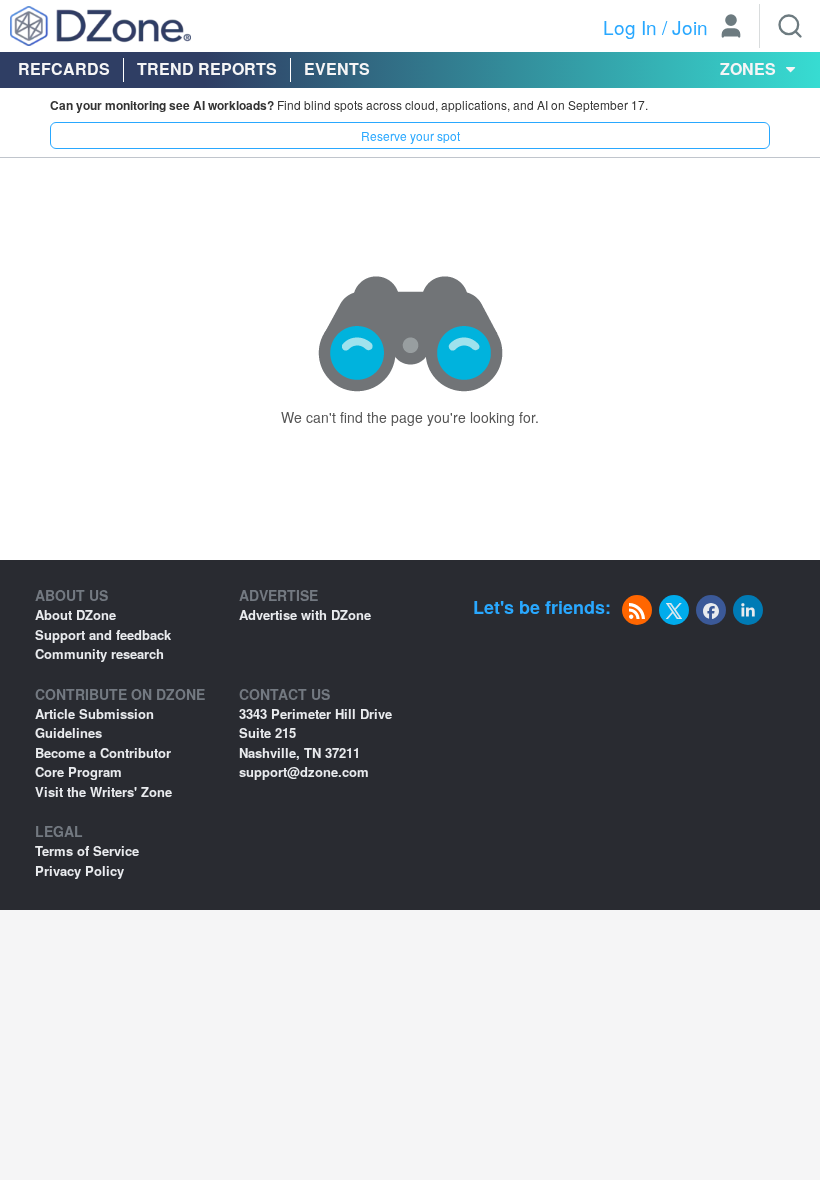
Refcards (64, 68)
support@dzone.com (304, 771)
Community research (99, 653)
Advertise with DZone (305, 614)
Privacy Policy (79, 870)
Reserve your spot (410, 135)
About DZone (75, 614)
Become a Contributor (103, 752)
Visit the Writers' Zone (103, 791)
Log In (630, 26)
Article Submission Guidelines (94, 723)
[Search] (790, 26)
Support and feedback (103, 634)
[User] (731, 28)
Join (690, 26)
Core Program (78, 771)
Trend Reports (207, 68)
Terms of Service (87, 850)
